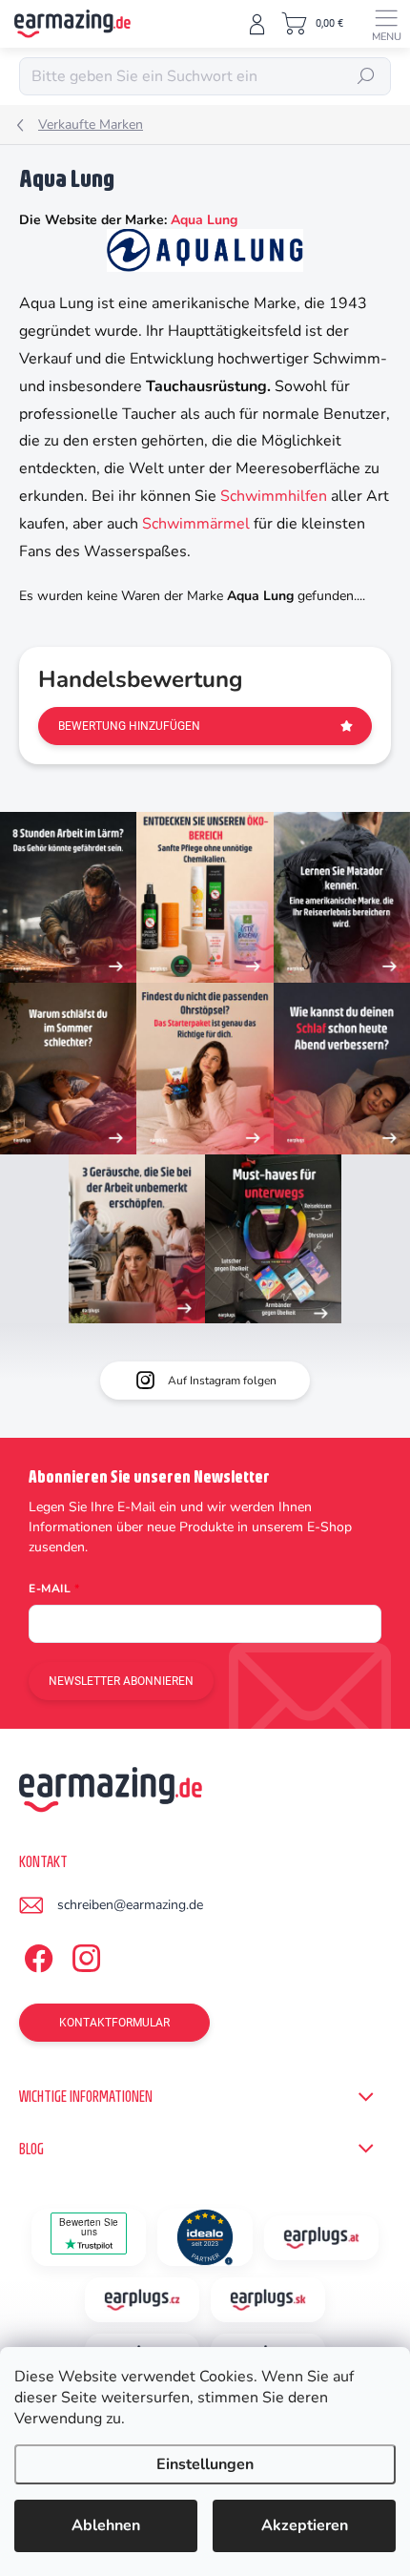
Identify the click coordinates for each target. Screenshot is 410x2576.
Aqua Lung (204, 220)
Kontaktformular (114, 2023)
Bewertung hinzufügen (129, 726)
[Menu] (386, 24)
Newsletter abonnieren (121, 1681)
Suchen (366, 76)
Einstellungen (205, 2464)
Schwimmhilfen (274, 496)
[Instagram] (83, 1955)
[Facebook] (36, 1955)
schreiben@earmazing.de (130, 1905)
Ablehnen (106, 2525)
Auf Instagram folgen (222, 1381)
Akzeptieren (305, 2525)
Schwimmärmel (198, 524)
